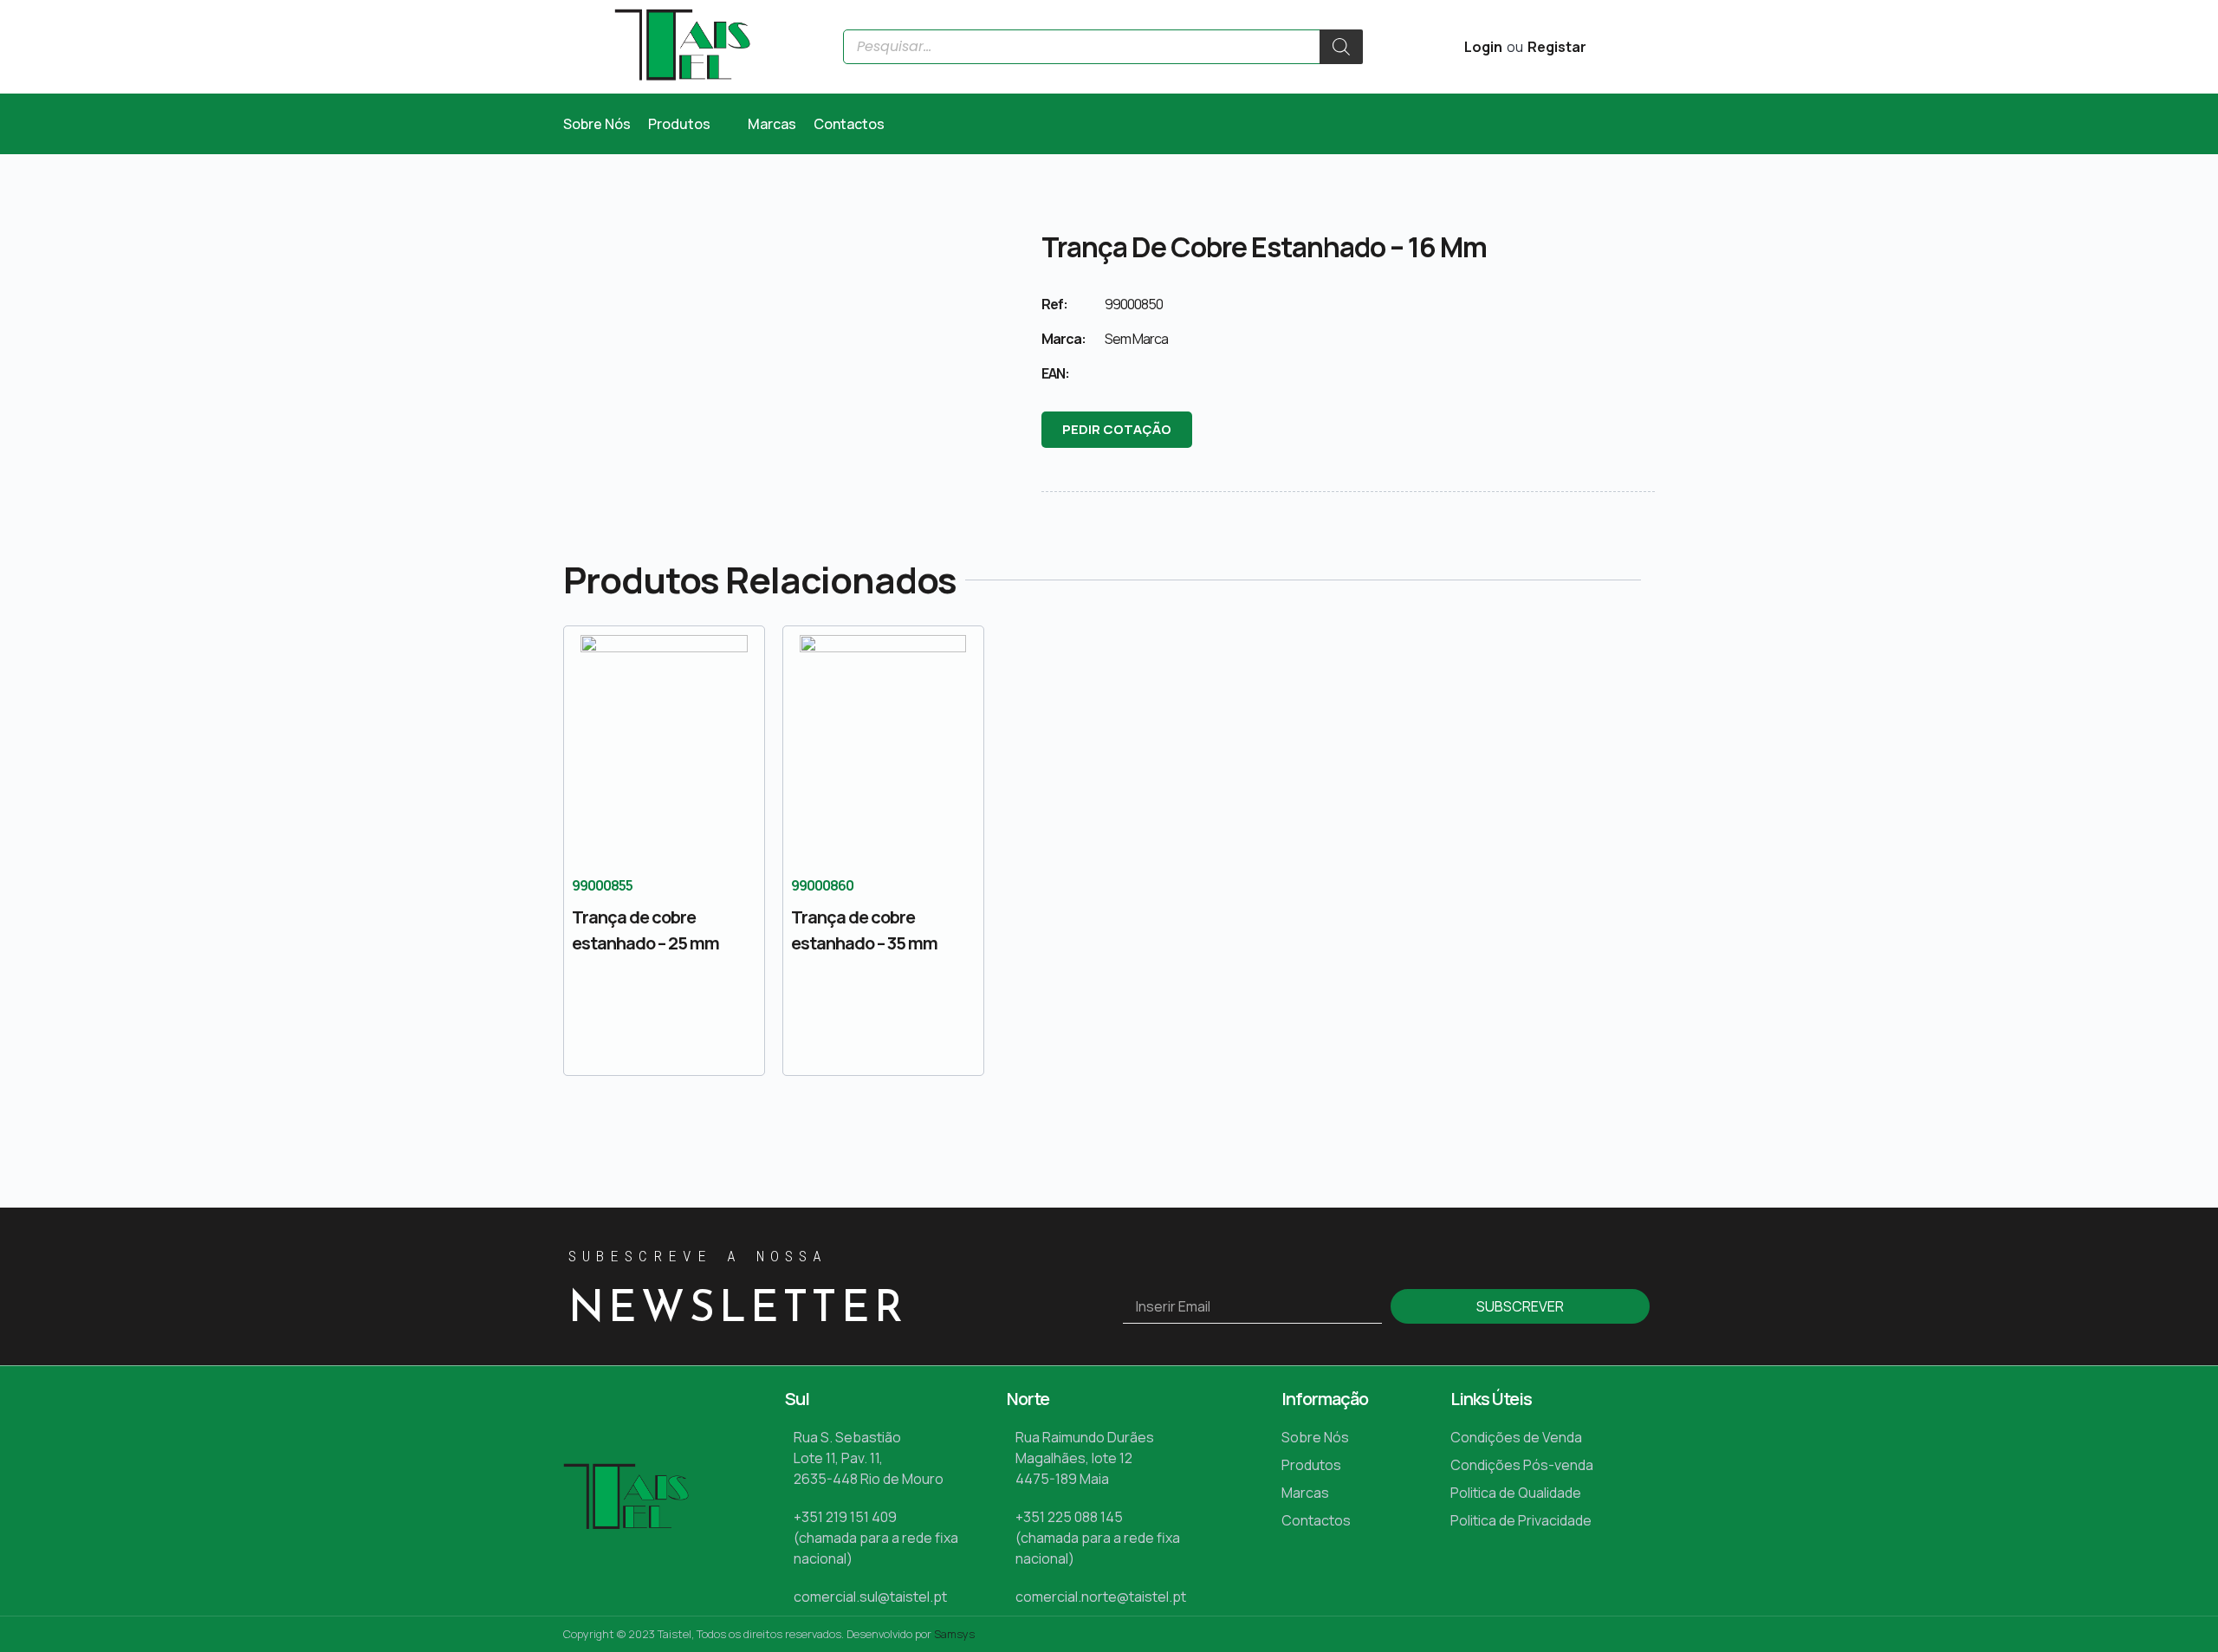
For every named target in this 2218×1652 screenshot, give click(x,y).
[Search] (1341, 47)
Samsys (954, 1634)
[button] (689, 124)
